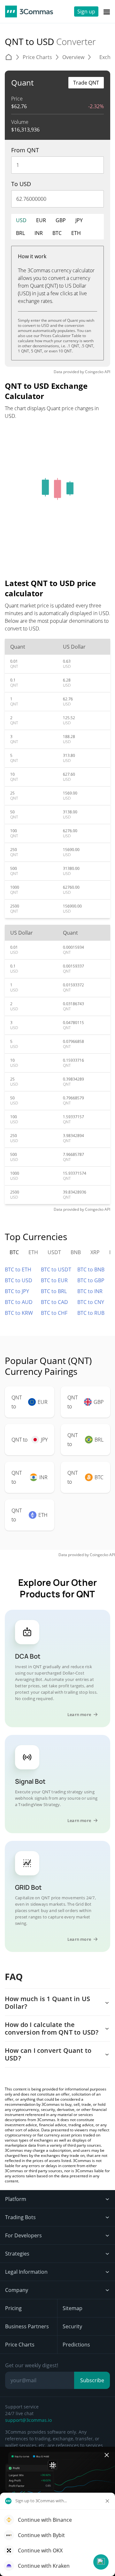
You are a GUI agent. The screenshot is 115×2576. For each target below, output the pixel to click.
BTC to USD (19, 1280)
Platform (16, 2199)
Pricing (13, 2308)
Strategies (17, 2254)
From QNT (25, 150)
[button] (101, 2562)
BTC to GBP (91, 1280)
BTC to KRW (19, 1313)
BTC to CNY (91, 1302)
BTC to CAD (54, 1302)
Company (17, 2290)
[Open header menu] (107, 11)
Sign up (86, 11)
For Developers (23, 2235)
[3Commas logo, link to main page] (29, 11)
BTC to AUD (19, 1302)
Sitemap (73, 2308)
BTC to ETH (18, 1269)
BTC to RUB (91, 1313)
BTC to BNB (91, 1269)
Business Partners (27, 2326)
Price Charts (20, 2345)
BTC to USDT (56, 1269)
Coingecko (94, 372)
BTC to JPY (17, 1291)
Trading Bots (20, 2217)
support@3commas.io (28, 2420)
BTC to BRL (54, 1291)
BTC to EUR (54, 1280)
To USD (21, 184)
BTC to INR (90, 1291)
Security (72, 2326)
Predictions (76, 2345)
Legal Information (26, 2272)
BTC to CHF (54, 1313)
